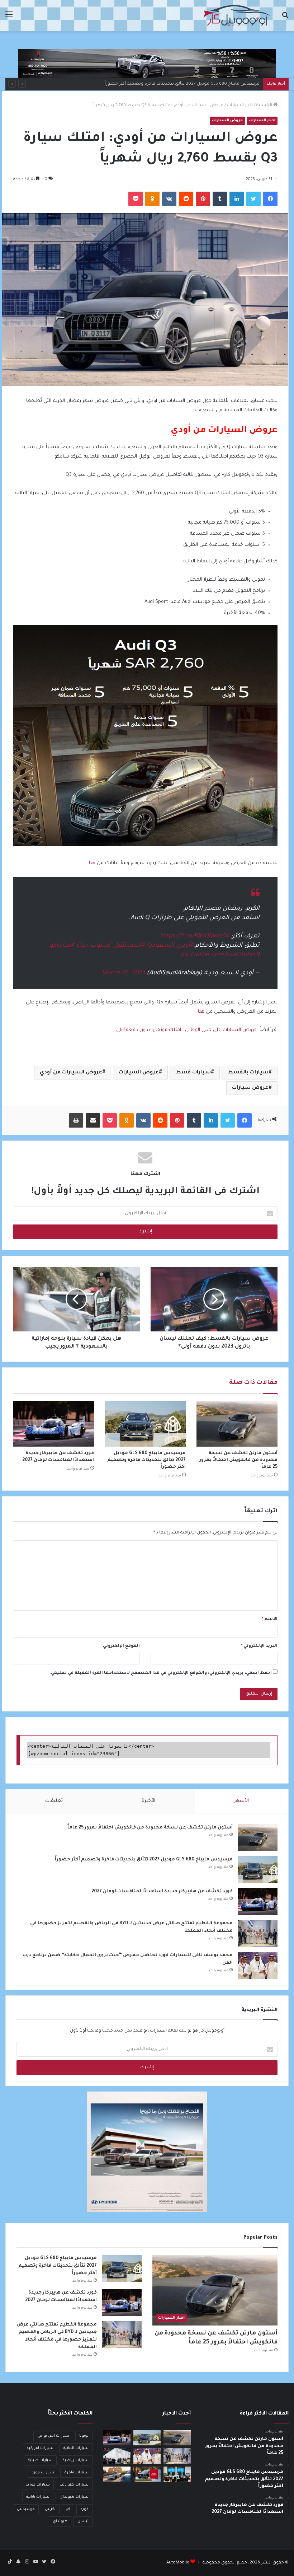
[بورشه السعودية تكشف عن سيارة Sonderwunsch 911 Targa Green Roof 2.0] (117, 2474)
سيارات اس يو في (53, 2436)
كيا (68, 2509)
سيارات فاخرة (76, 2473)
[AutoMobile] (237, 15)
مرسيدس (26, 2509)
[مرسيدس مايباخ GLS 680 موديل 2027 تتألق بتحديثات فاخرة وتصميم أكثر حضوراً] (145, 1424)
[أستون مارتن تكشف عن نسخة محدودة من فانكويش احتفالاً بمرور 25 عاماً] (237, 1424)
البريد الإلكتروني (259, 1646)
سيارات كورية (38, 2485)
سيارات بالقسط (248, 1073)
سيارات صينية (40, 2460)
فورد (84, 2509)
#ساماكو (62, 946)
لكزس (50, 2509)
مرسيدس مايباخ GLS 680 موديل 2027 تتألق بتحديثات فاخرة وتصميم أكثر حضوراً (146, 1460)
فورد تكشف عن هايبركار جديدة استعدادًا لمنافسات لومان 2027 (199, 84)
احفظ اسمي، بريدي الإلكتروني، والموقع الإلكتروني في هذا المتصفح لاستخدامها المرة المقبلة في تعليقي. (161, 1673)
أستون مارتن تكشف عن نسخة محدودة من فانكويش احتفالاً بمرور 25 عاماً (238, 1460)
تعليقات (54, 1801)
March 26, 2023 (123, 973)
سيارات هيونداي (74, 2497)
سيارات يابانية (38, 2497)
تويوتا (84, 2436)
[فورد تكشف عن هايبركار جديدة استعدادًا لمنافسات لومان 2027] (53, 1424)
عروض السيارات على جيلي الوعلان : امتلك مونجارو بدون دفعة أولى (187, 1030)
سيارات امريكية (40, 2448)
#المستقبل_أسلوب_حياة (110, 946)
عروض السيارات (227, 121)
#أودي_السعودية (170, 946)
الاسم (270, 1619)
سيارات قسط (193, 1073)
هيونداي (60, 2521)
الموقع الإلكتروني (121, 1646)
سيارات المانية (76, 2448)
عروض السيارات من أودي (71, 1073)
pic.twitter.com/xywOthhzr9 (220, 955)
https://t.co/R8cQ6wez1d (195, 936)
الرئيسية (265, 106)
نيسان (83, 2521)
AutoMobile (178, 2563)
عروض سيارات (250, 1088)
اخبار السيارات (240, 106)
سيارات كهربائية (74, 2485)
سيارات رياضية (76, 2460)
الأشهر (241, 1801)
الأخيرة (148, 1801)
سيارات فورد (43, 2473)
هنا (92, 863)
